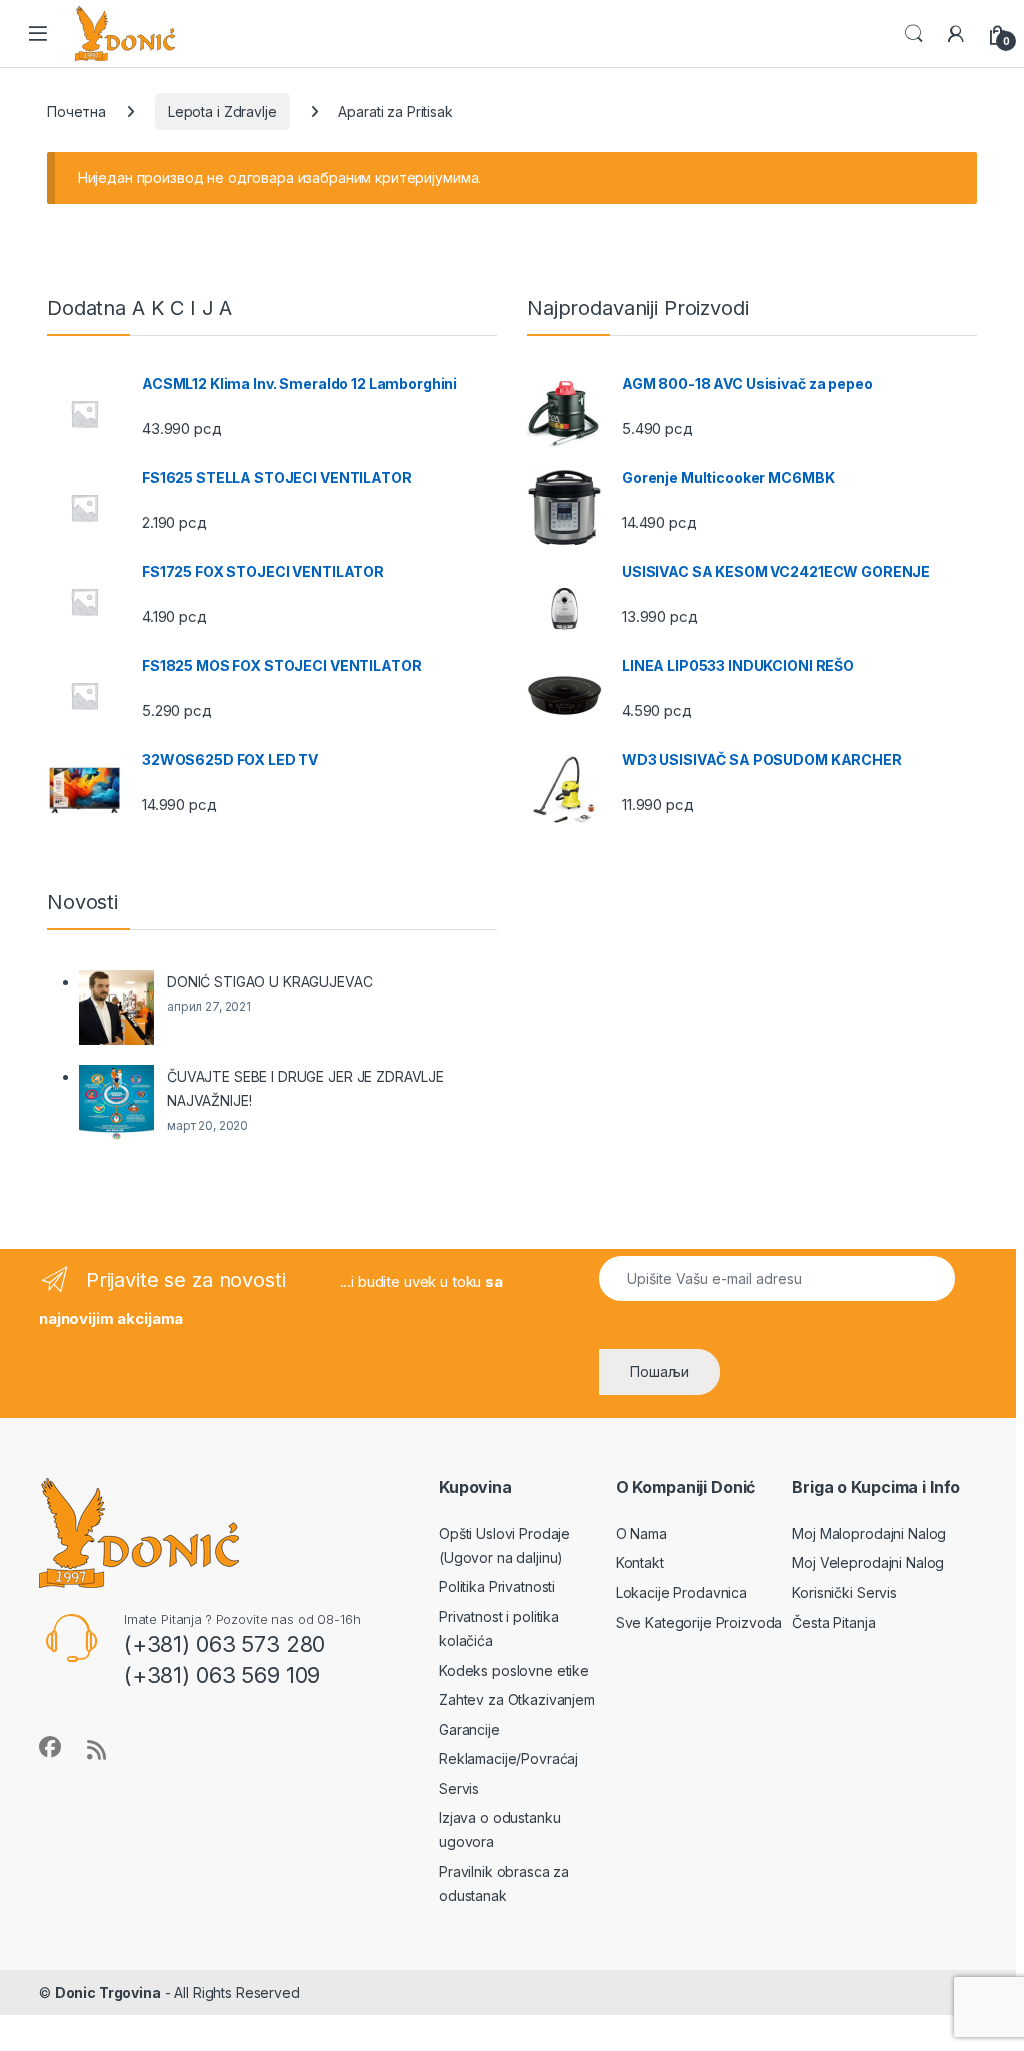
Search (914, 34)
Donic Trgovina (108, 1992)
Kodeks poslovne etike (514, 1670)
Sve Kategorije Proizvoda (699, 1622)
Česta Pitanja (833, 1622)
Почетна (76, 111)
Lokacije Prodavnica (681, 1592)
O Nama (641, 1533)
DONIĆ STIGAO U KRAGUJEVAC (270, 981)
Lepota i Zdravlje (222, 111)
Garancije (469, 1729)
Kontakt (640, 1562)
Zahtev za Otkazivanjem (517, 1699)
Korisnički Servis (844, 1592)
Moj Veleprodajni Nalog (868, 1562)
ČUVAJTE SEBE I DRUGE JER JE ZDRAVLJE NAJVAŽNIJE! (305, 1088)
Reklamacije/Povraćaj (508, 1758)
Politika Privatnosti (497, 1586)
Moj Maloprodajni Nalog (869, 1533)
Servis (459, 1788)
